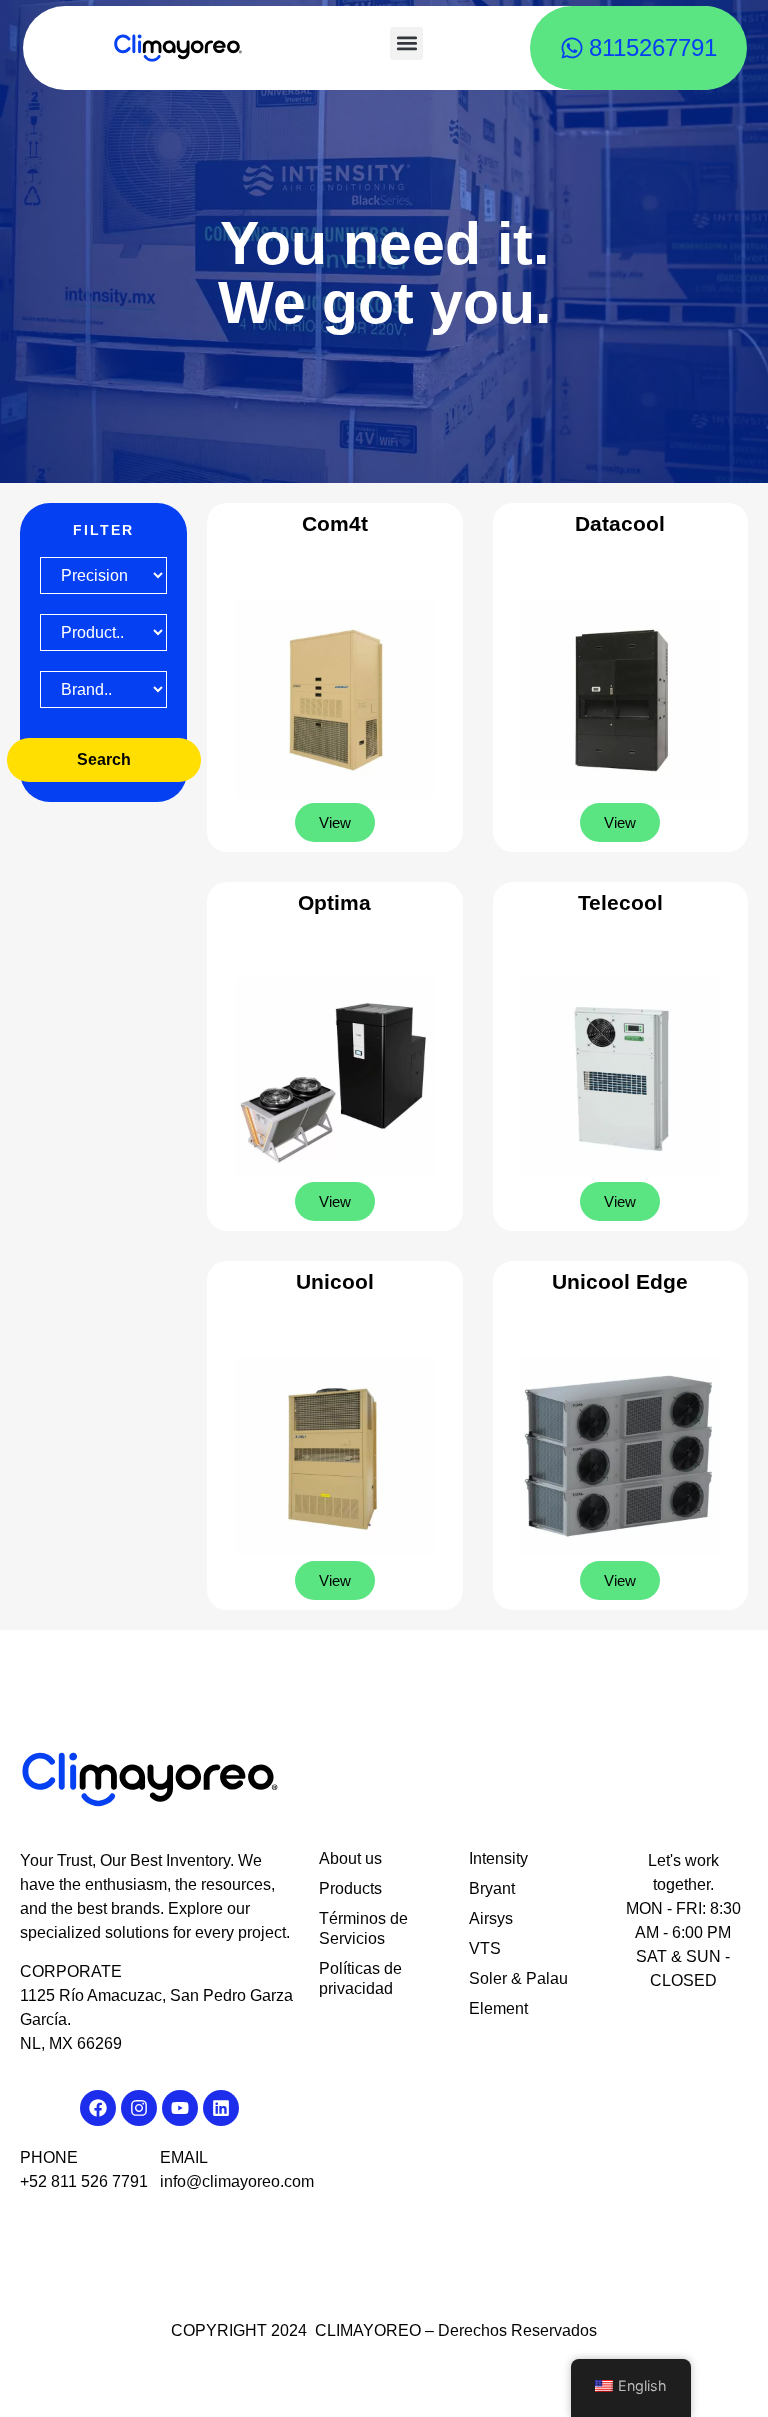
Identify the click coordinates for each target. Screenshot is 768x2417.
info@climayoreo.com (237, 2181)
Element (498, 2008)
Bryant (492, 1888)
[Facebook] (98, 2108)
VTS (485, 1948)
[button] (406, 43)
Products (350, 1888)
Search (104, 759)
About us (350, 1858)
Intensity (498, 1858)
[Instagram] (139, 2108)
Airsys (491, 1918)
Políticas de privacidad (360, 1978)
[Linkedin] (221, 2108)
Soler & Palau (518, 1978)
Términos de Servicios (363, 1928)
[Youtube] (180, 2108)
